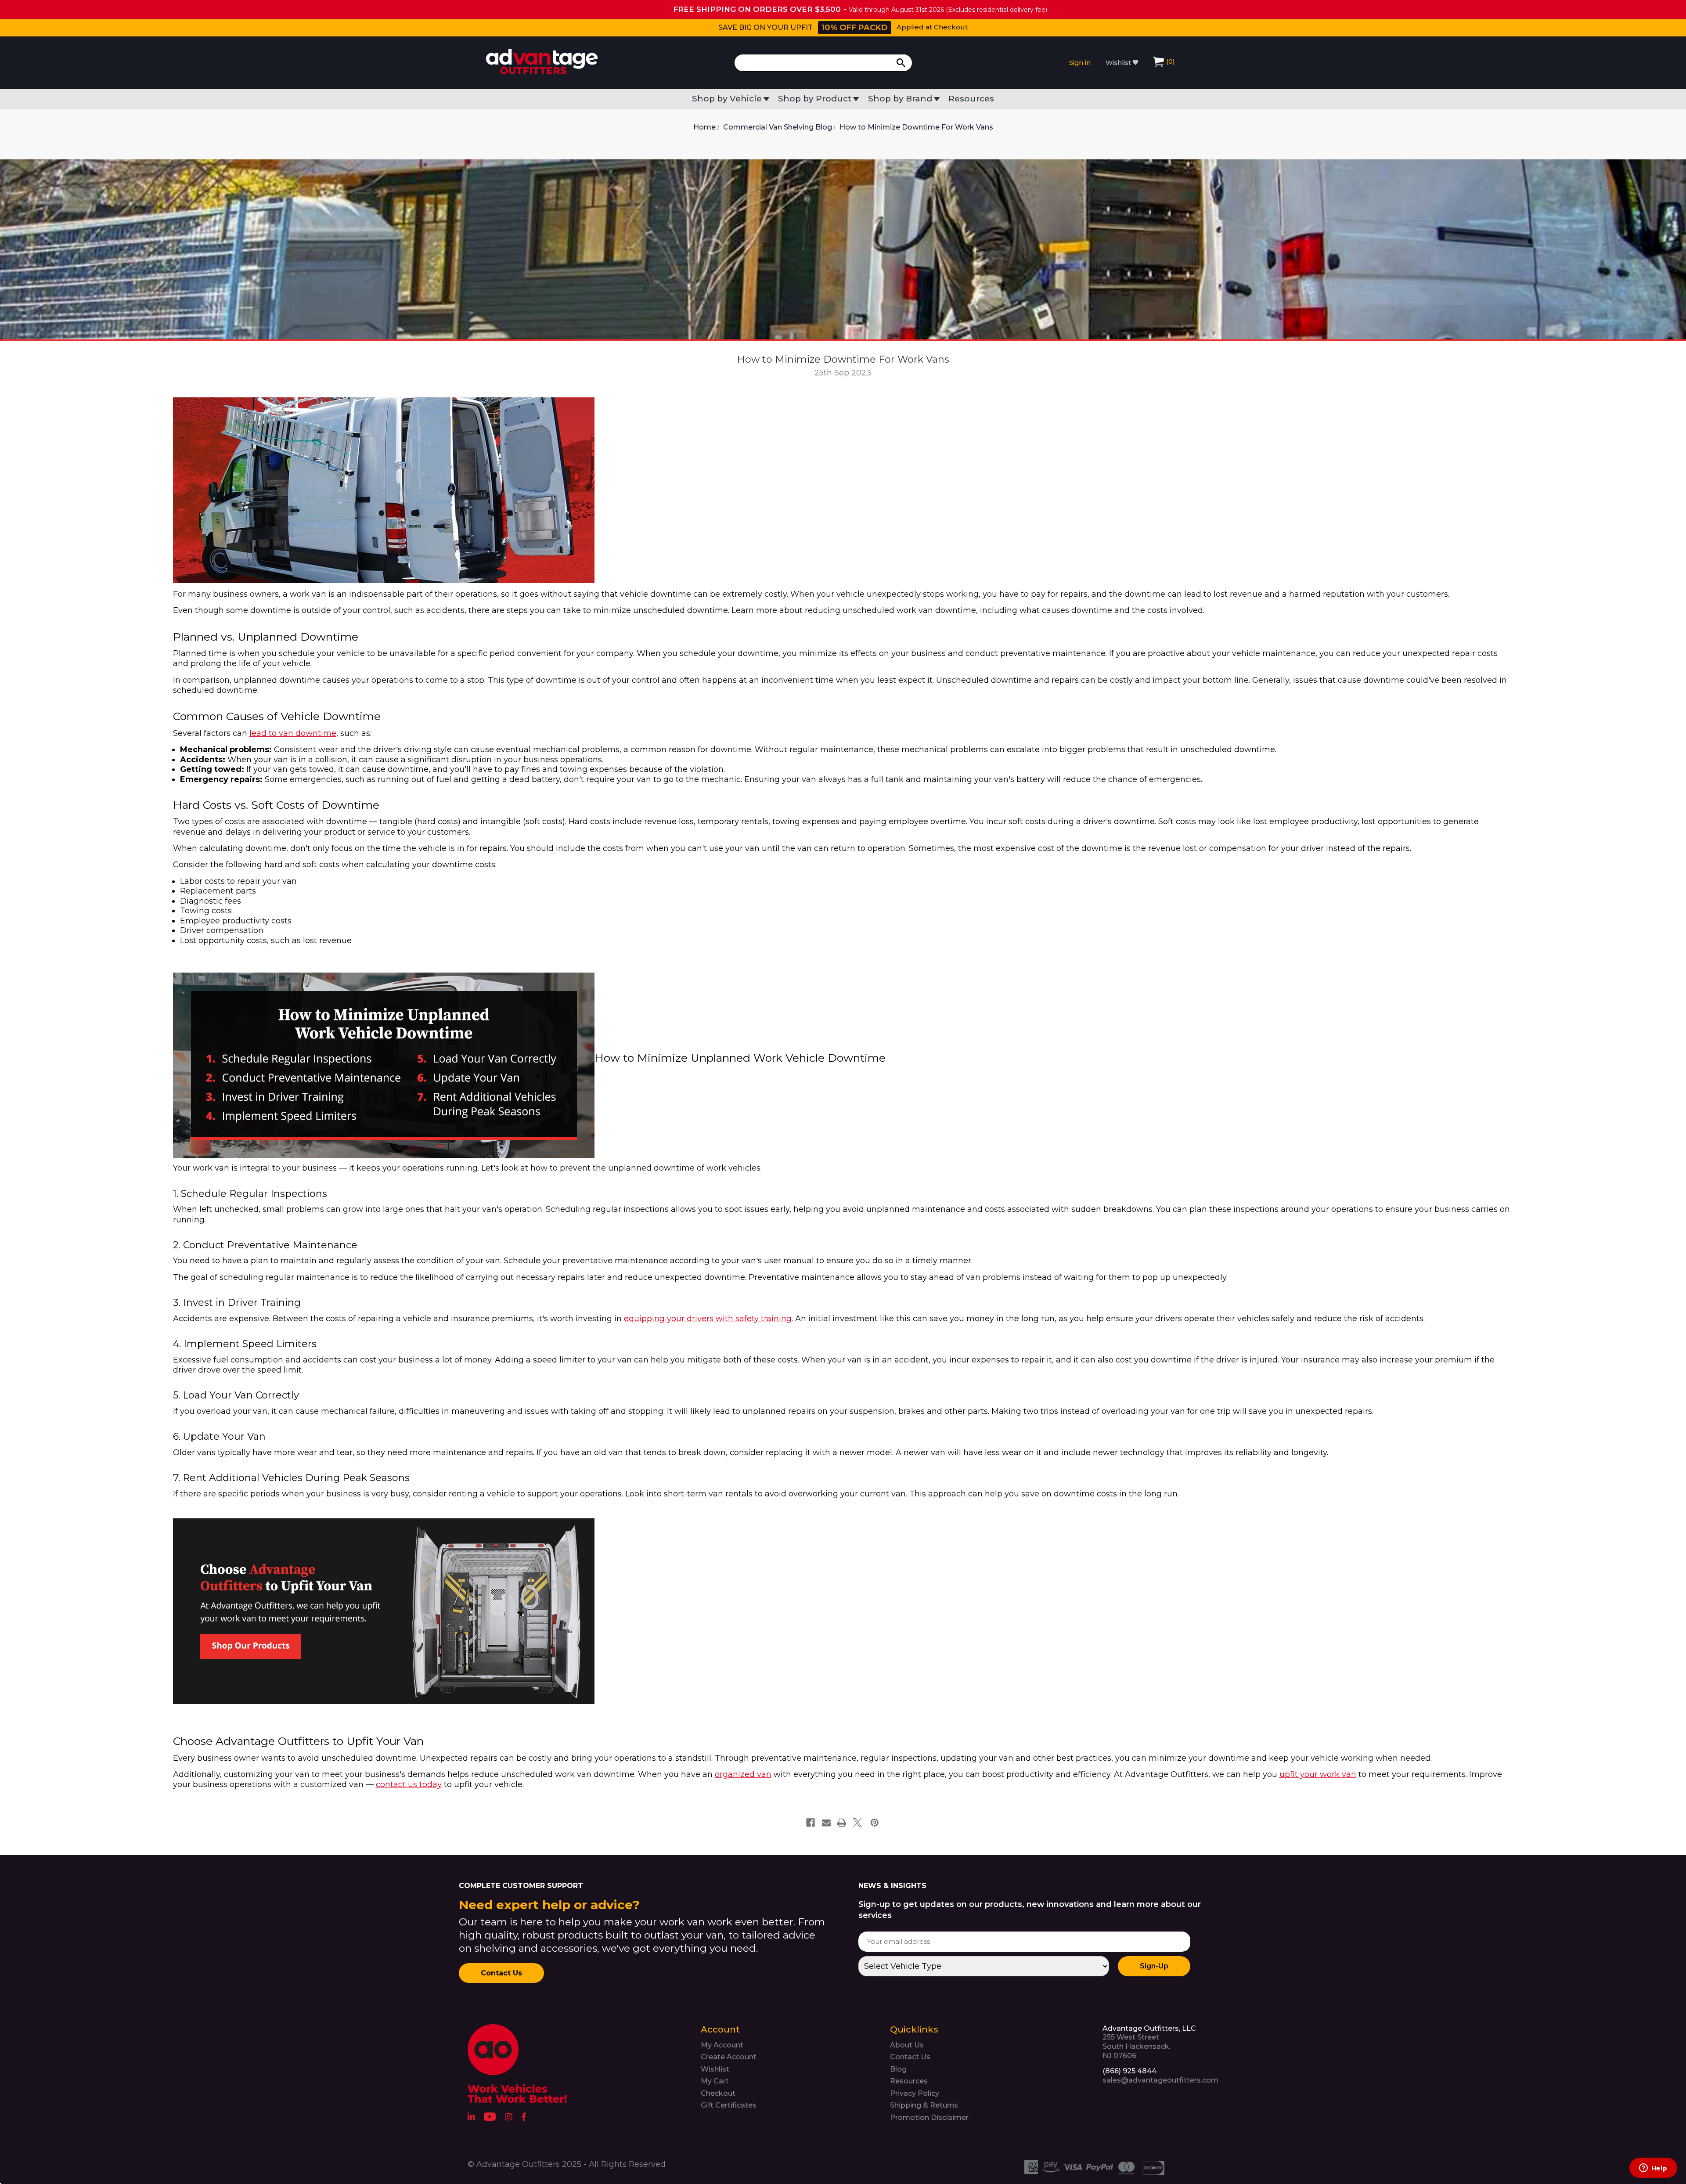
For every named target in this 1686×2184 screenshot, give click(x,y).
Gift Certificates (729, 2105)
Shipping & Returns (924, 2105)
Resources (971, 99)
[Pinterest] (875, 1823)
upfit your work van (1318, 1774)
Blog (898, 2069)
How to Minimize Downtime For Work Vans (843, 359)
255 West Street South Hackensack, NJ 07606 (1149, 2042)
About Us (907, 2045)
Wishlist (1119, 63)
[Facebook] (811, 1823)
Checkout (718, 2093)
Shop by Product (815, 99)
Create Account (729, 2057)
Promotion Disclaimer (929, 2117)
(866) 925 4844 (1129, 2071)
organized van (743, 1774)
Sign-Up (1154, 1966)
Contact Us (501, 1973)
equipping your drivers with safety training (708, 1319)
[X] (857, 1823)
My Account (722, 2045)
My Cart (715, 2081)
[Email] (826, 1823)
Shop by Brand (900, 99)
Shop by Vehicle (727, 99)
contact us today (409, 1784)
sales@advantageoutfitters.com (1160, 2080)
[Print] (842, 1823)
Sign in (1080, 63)
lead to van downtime (293, 733)
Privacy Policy (915, 2093)
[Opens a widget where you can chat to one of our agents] (1653, 2169)
